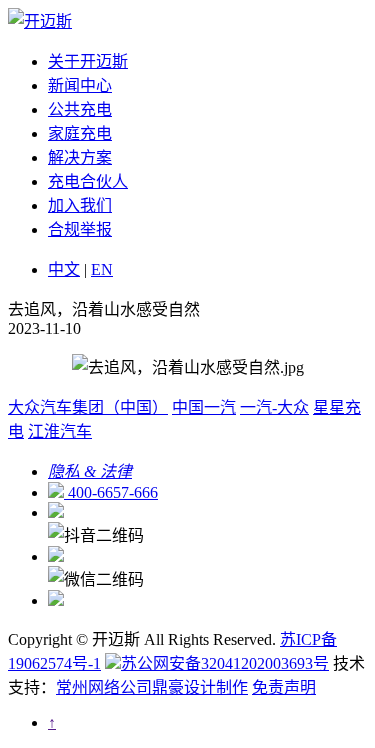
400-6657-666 (111, 492)
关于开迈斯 (88, 61)
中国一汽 (204, 407)
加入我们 (80, 205)
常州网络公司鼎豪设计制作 (152, 687)
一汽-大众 (274, 407)
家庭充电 (80, 133)
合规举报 (80, 229)
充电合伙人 (88, 181)
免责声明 (284, 687)
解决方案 (80, 157)
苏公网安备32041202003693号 (225, 663)
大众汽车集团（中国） (88, 407)
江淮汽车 (60, 431)
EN (102, 269)
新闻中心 (80, 85)
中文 (64, 269)
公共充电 (80, 109)
